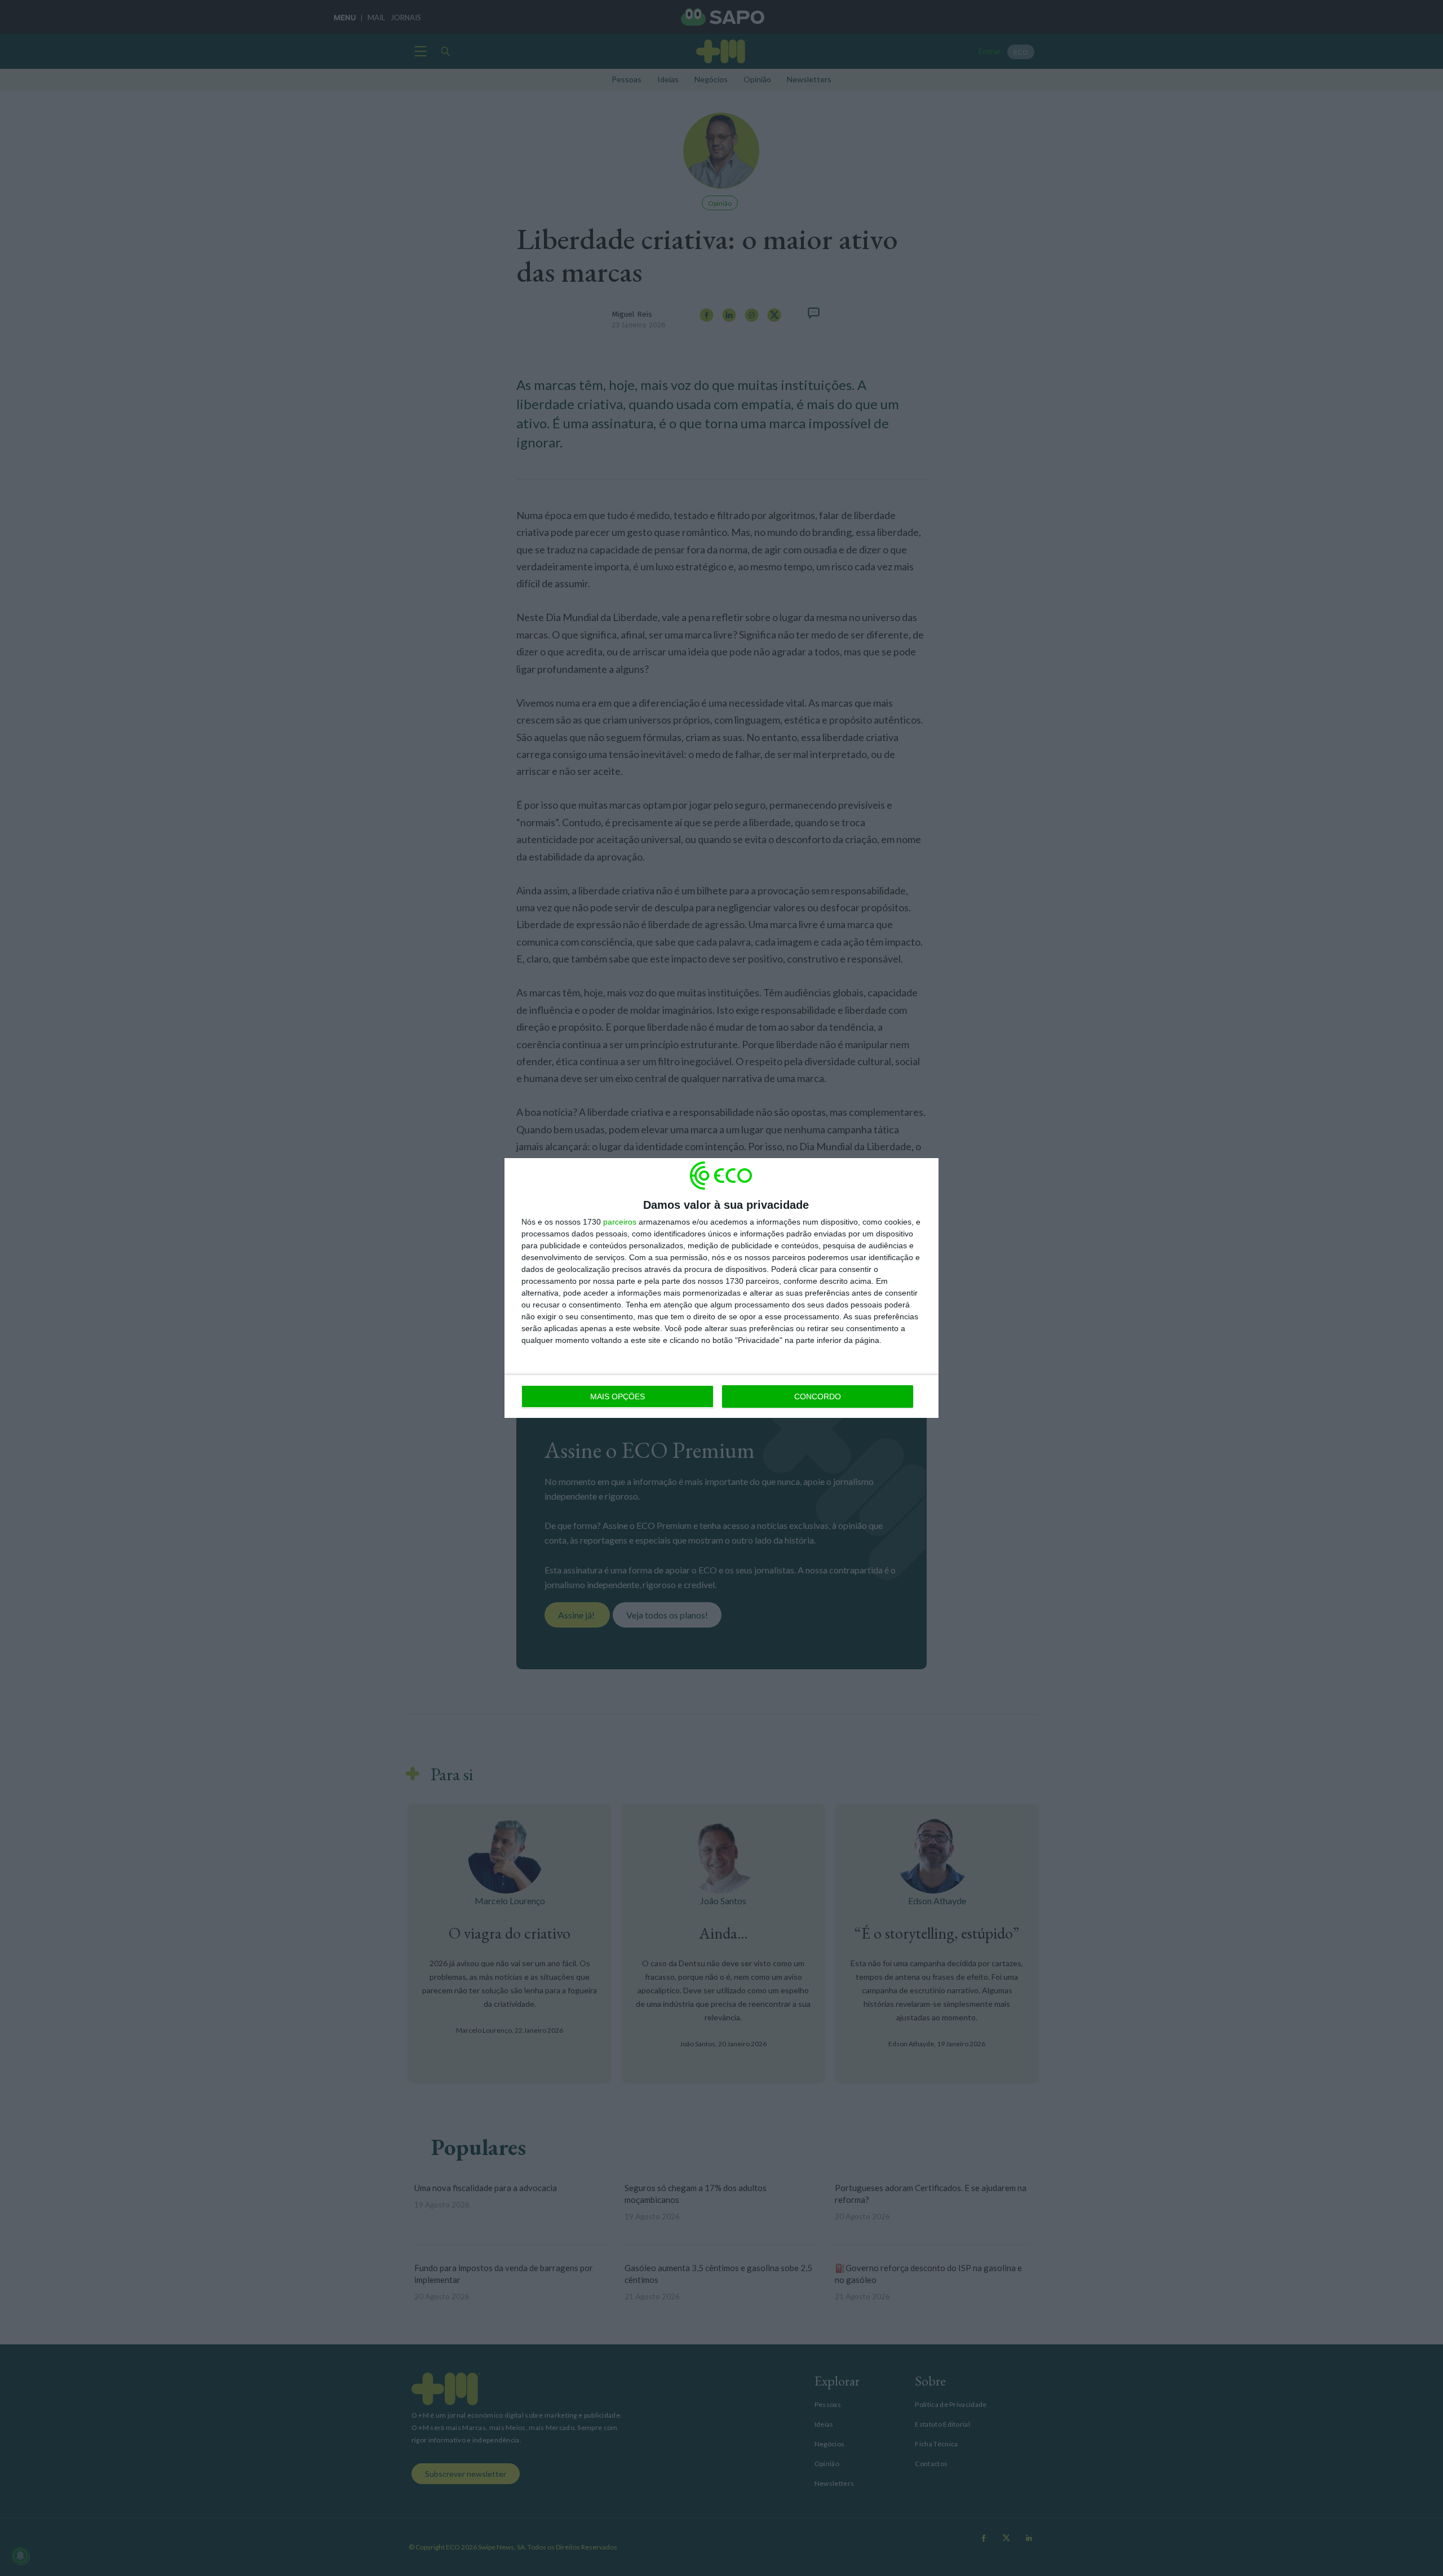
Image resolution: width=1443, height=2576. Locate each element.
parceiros (620, 1222)
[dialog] (721, 1288)
